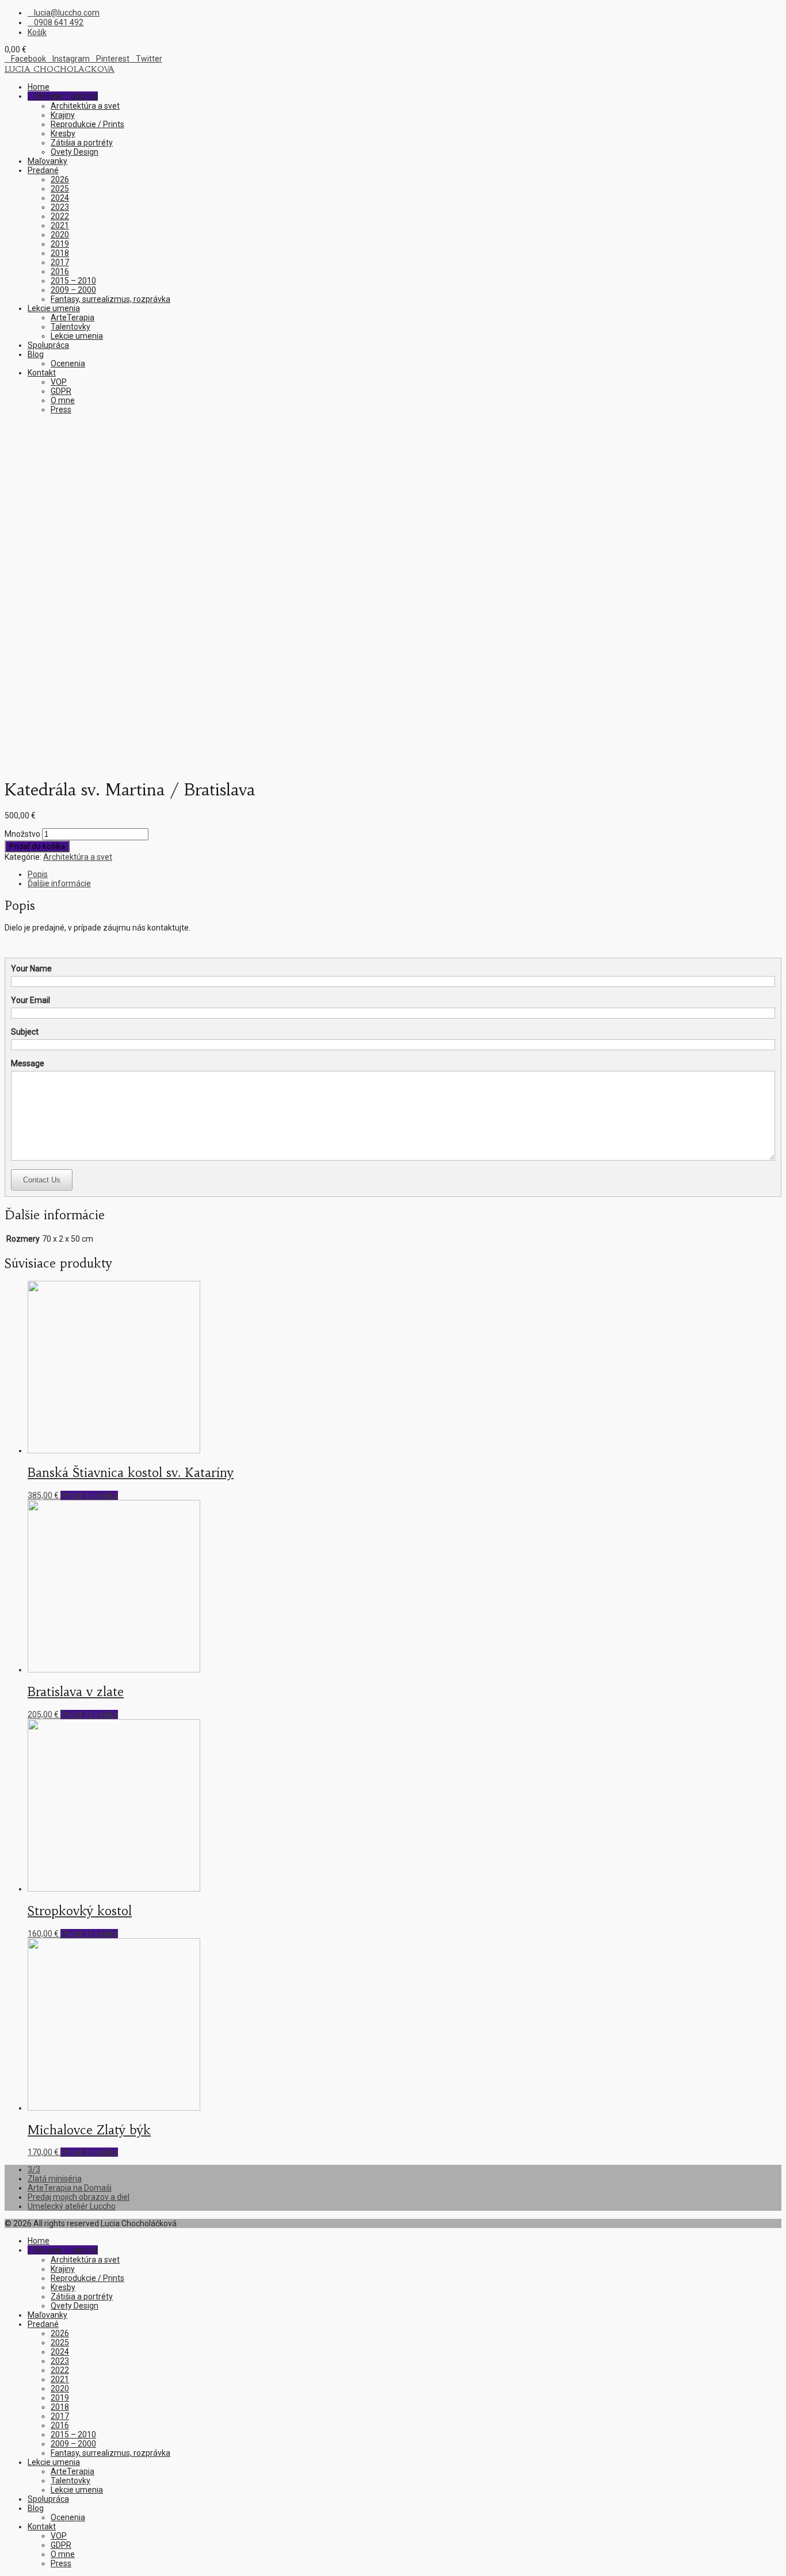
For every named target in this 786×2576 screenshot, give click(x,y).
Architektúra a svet (78, 857)
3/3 (34, 2169)
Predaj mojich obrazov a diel (79, 2197)
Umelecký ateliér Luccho (72, 2206)
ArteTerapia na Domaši (70, 2188)
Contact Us (42, 1180)
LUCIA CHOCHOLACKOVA (60, 69)
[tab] (405, 874)
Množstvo (22, 834)
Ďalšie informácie (59, 883)
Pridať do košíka (37, 846)
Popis (38, 874)
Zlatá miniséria (55, 2179)
